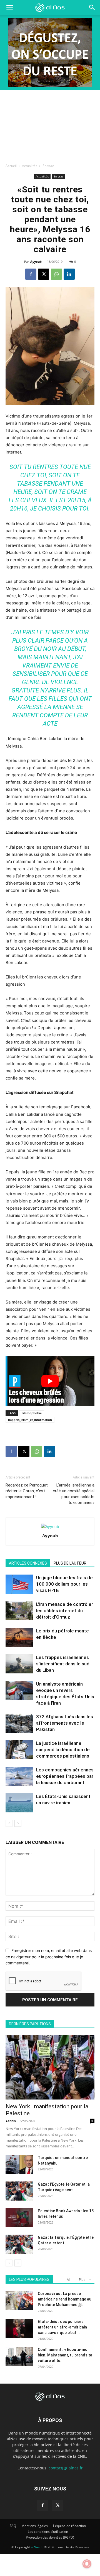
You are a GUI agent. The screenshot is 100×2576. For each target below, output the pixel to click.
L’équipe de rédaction (69, 2526)
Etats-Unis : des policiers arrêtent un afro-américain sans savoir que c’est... (62, 2327)
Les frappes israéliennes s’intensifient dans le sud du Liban (63, 1664)
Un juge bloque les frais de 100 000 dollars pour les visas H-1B (64, 1584)
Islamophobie (32, 1413)
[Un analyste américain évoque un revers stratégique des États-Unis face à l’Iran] (19, 1690)
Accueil (11, 166)
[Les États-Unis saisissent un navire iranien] (19, 1803)
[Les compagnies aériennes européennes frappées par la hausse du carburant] (19, 1776)
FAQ (13, 2526)
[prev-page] (9, 1823)
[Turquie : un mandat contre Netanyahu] (19, 2164)
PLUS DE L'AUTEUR (70, 1563)
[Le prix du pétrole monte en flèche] (19, 1637)
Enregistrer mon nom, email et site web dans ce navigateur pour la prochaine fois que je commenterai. (49, 1957)
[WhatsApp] (56, 274)
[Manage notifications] (87, 2564)
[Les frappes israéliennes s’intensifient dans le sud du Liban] (19, 1664)
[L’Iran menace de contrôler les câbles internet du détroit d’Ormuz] (19, 1611)
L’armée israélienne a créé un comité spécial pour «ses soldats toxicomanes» (74, 1494)
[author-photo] (50, 1527)
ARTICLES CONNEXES (28, 1563)
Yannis (11, 2121)
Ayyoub (36, 262)
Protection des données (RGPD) (50, 2537)
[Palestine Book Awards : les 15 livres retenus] (19, 2218)
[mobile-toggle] (9, 7)
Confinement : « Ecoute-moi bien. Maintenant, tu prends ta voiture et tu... (65, 2355)
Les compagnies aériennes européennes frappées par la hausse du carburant (65, 1776)
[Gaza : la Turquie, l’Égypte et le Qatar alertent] (19, 2244)
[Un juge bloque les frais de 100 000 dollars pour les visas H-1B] (19, 1584)
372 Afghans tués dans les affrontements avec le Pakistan (65, 1723)
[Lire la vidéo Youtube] (50, 1381)
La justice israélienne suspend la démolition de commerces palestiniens (63, 1750)
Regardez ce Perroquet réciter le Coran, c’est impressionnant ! (27, 1491)
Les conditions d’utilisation (48, 2532)
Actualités (30, 166)
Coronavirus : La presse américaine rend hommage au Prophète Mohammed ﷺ (65, 2299)
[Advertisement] (50, 125)
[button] (92, 7)
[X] (44, 274)
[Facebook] (31, 274)
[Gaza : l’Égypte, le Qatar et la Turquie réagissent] (19, 2191)
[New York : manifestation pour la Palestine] (50, 2067)
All (69, 2280)
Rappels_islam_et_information (30, 1420)
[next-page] (18, 1823)
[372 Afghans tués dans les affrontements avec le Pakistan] (19, 1723)
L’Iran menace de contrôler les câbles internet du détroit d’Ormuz (65, 1611)
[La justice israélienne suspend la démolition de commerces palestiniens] (19, 1750)
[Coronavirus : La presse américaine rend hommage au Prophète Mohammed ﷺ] (19, 2300)
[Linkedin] (69, 274)
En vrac (48, 166)
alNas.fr (37, 2547)
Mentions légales (35, 2526)
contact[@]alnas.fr (66, 2468)
